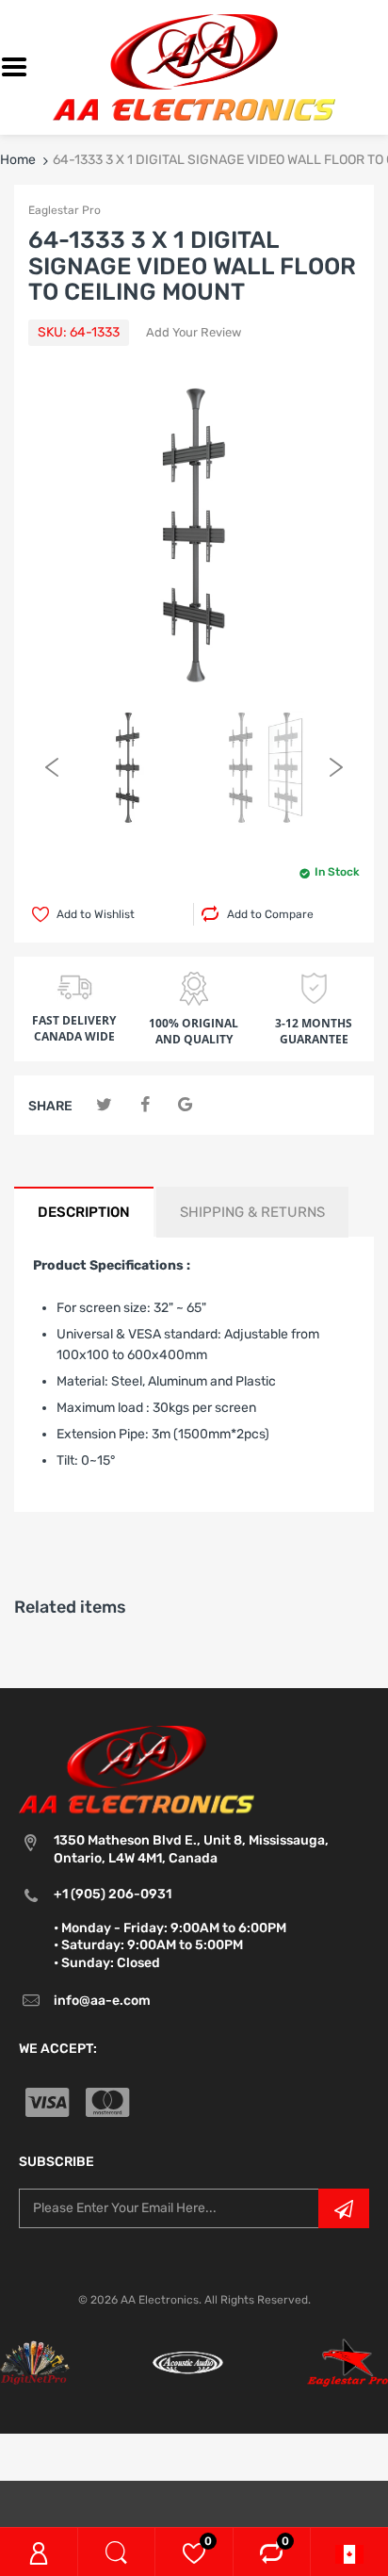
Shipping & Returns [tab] (252, 1212)
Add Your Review (194, 332)
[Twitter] (104, 1105)
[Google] (185, 1105)
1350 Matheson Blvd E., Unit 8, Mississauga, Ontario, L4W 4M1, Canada (191, 1849)
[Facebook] (145, 1105)
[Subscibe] (344, 2208)
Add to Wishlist (96, 914)
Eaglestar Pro (65, 210)
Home (18, 160)
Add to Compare (270, 914)
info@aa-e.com (102, 2001)
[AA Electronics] (194, 66)
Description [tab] (84, 1212)
